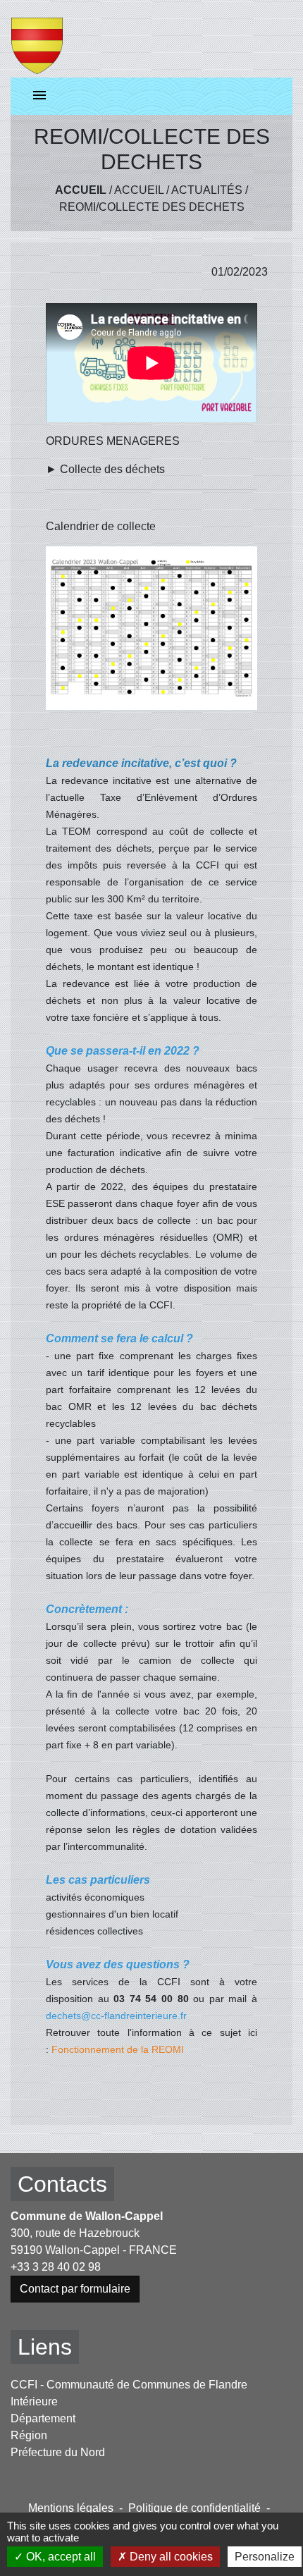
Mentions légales (71, 2508)
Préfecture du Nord (58, 2452)
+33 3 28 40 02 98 (56, 2267)
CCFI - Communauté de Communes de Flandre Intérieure (129, 2393)
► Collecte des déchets (105, 469)
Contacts (62, 2184)
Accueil (81, 190)
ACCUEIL (139, 190)
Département (43, 2418)
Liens (45, 2347)
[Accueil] (37, 39)
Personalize (265, 2557)
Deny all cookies (170, 2557)
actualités (207, 190)
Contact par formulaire (75, 2289)
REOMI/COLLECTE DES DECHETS (152, 207)
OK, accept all (60, 2557)
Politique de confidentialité (194, 2508)
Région (29, 2435)
